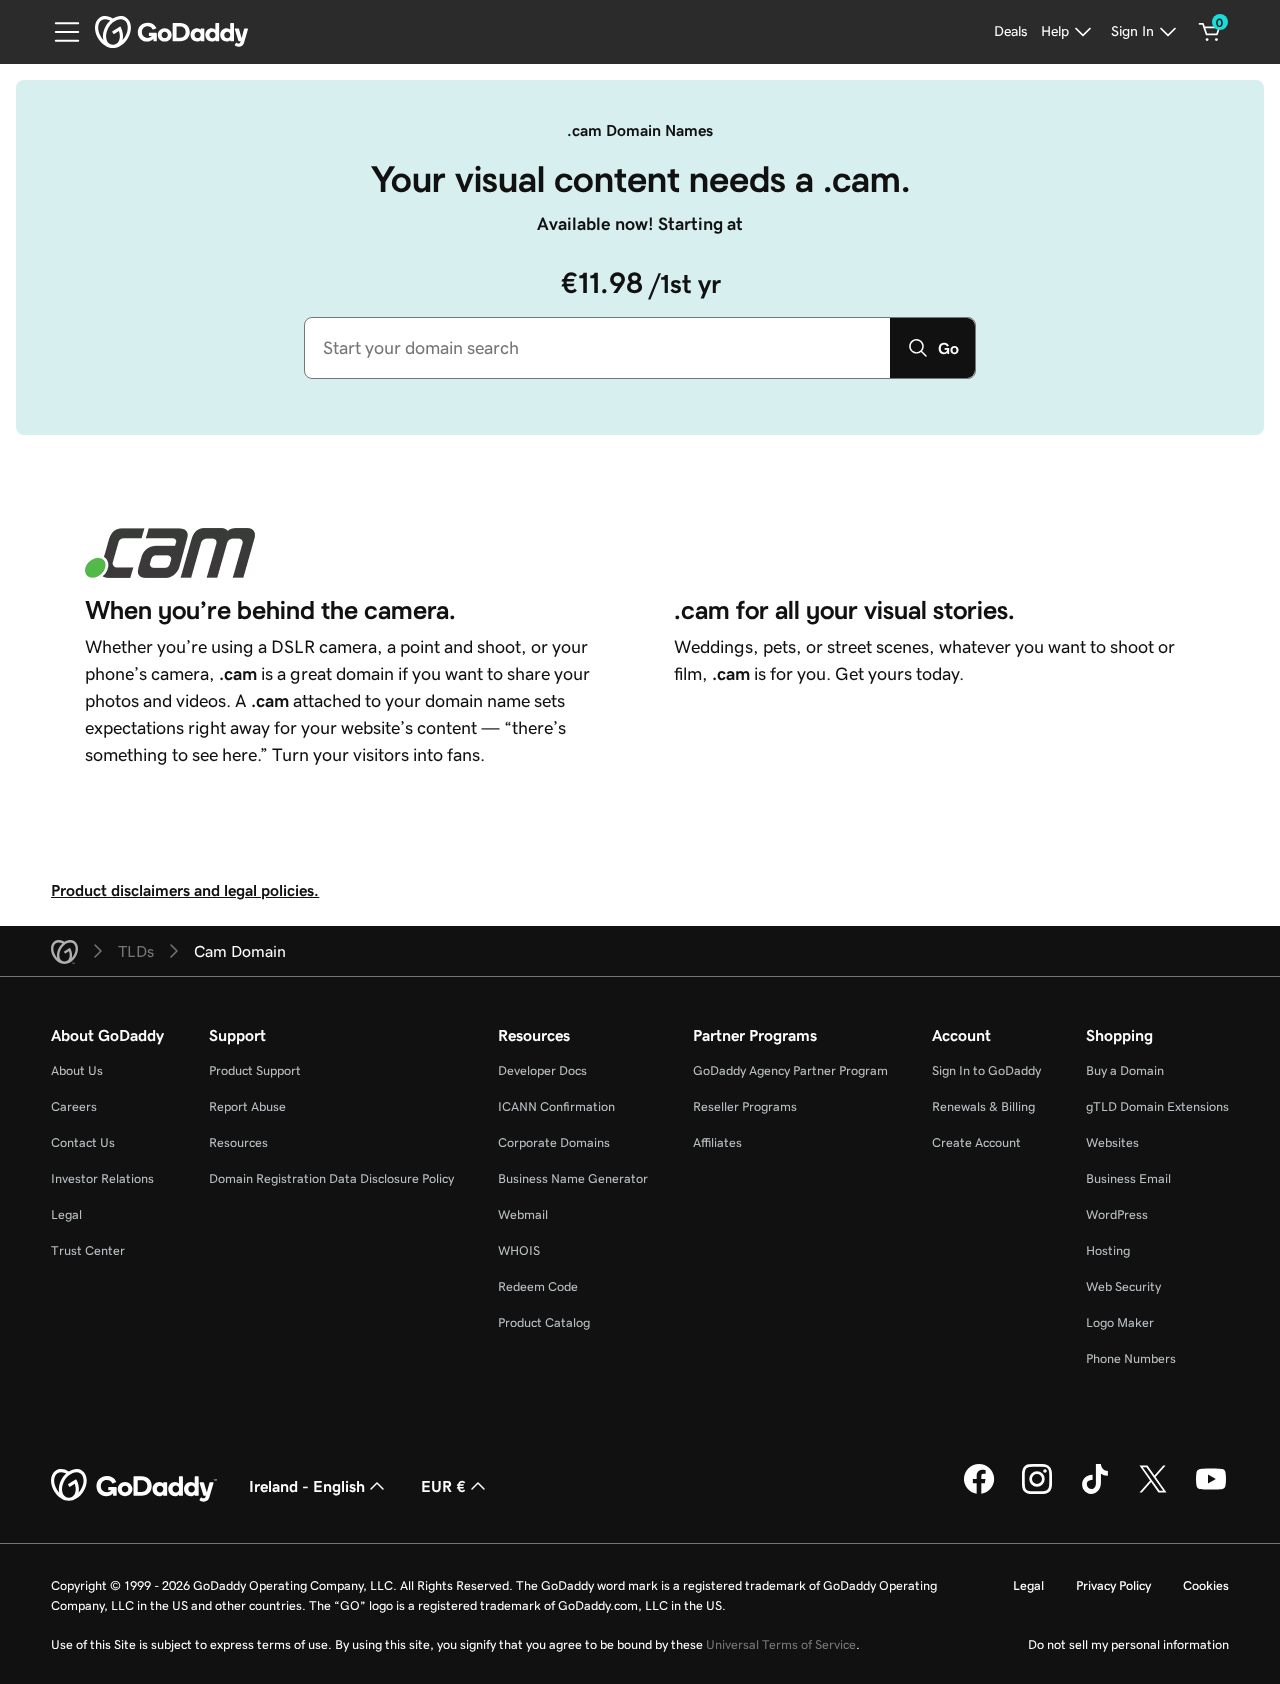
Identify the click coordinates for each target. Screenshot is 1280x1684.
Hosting (1108, 1250)
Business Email (1128, 1178)
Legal (66, 1214)
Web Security (1123, 1286)
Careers (74, 1106)
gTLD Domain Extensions (1157, 1106)
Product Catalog (544, 1322)
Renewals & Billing (983, 1106)
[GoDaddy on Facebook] (979, 1491)
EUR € (443, 1486)
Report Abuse (247, 1106)
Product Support (255, 1070)
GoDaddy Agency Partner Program (790, 1070)
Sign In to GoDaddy (986, 1070)
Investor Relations (102, 1178)
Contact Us (83, 1142)
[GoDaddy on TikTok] (1095, 1491)
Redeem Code (538, 1286)
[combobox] (597, 348)
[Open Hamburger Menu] (59, 32)
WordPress (1117, 1214)
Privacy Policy (1113, 1585)
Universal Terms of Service (781, 1644)
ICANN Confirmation (556, 1106)
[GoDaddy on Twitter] (1153, 1491)
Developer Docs (542, 1070)
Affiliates (717, 1142)
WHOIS (519, 1250)
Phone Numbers (1131, 1358)
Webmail (523, 1214)
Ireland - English (307, 1486)
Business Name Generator (573, 1178)
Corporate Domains (554, 1142)
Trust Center (88, 1250)
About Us (77, 1070)
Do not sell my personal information (1128, 1644)
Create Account (976, 1142)
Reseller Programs (745, 1106)
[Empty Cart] (1210, 32)
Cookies (1206, 1585)
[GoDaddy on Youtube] (1211, 1491)
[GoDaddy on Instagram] (1037, 1491)
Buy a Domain (1125, 1070)
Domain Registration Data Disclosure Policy (331, 1178)
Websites (1112, 1142)
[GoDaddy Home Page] (134, 1486)
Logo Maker (1120, 1322)
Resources (238, 1142)
